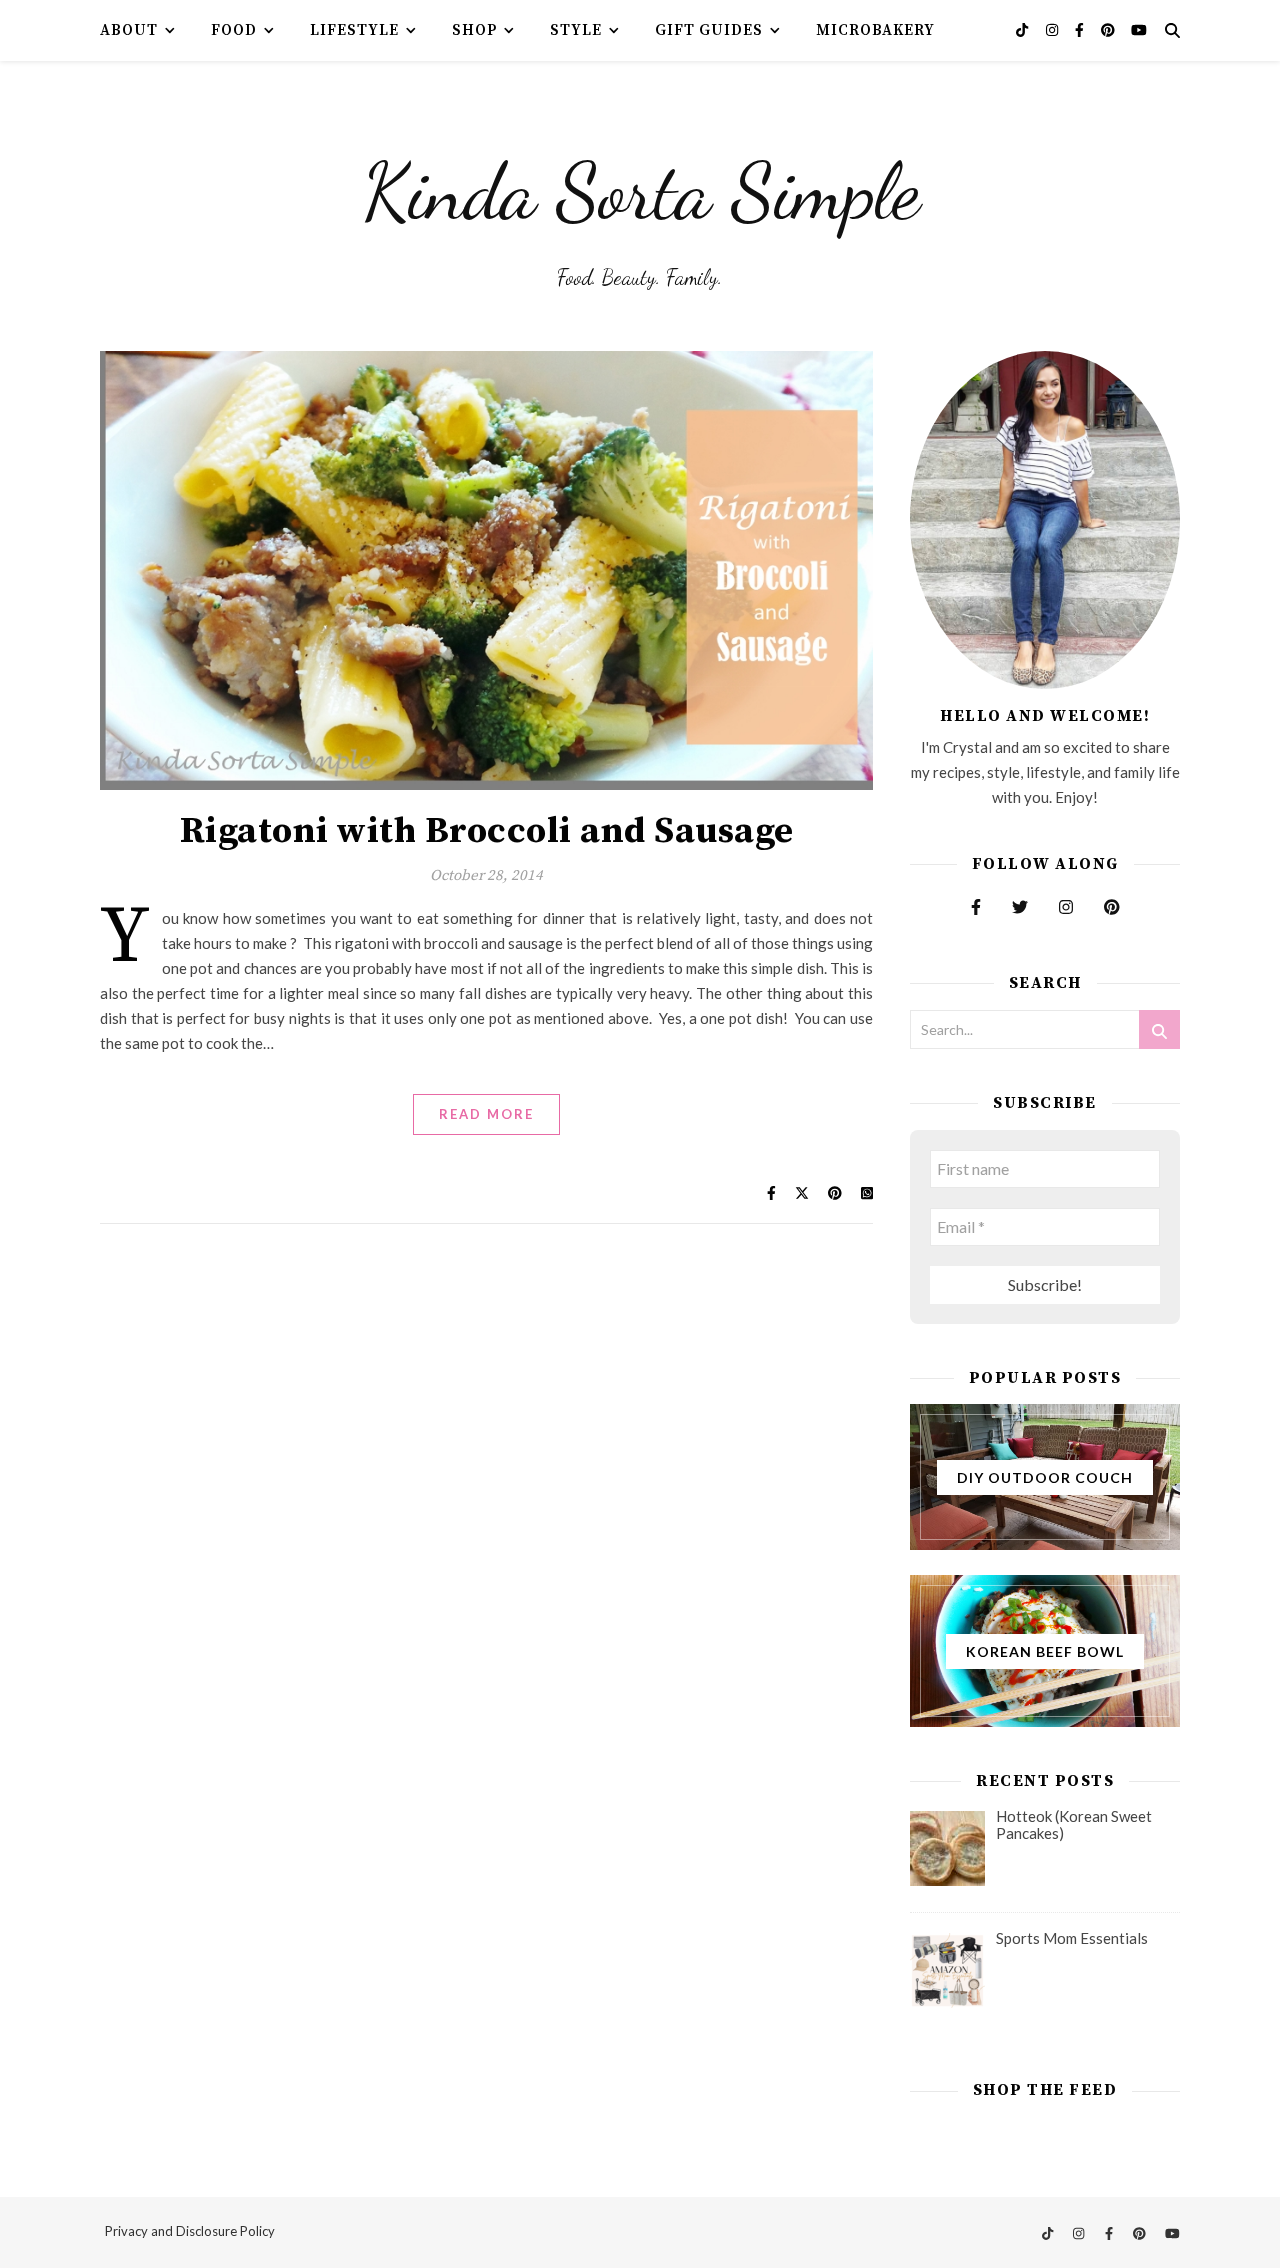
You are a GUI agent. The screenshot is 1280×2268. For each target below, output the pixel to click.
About (129, 30)
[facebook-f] (1081, 29)
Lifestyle (354, 30)
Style (576, 30)
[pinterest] (1109, 29)
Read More (486, 1114)
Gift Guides (709, 30)
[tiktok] (1023, 29)
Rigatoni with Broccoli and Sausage (487, 831)
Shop (474, 30)
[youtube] (1139, 29)
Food (234, 30)
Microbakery (875, 30)
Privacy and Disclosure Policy (190, 2231)
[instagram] (1053, 29)
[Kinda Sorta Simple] (640, 186)
